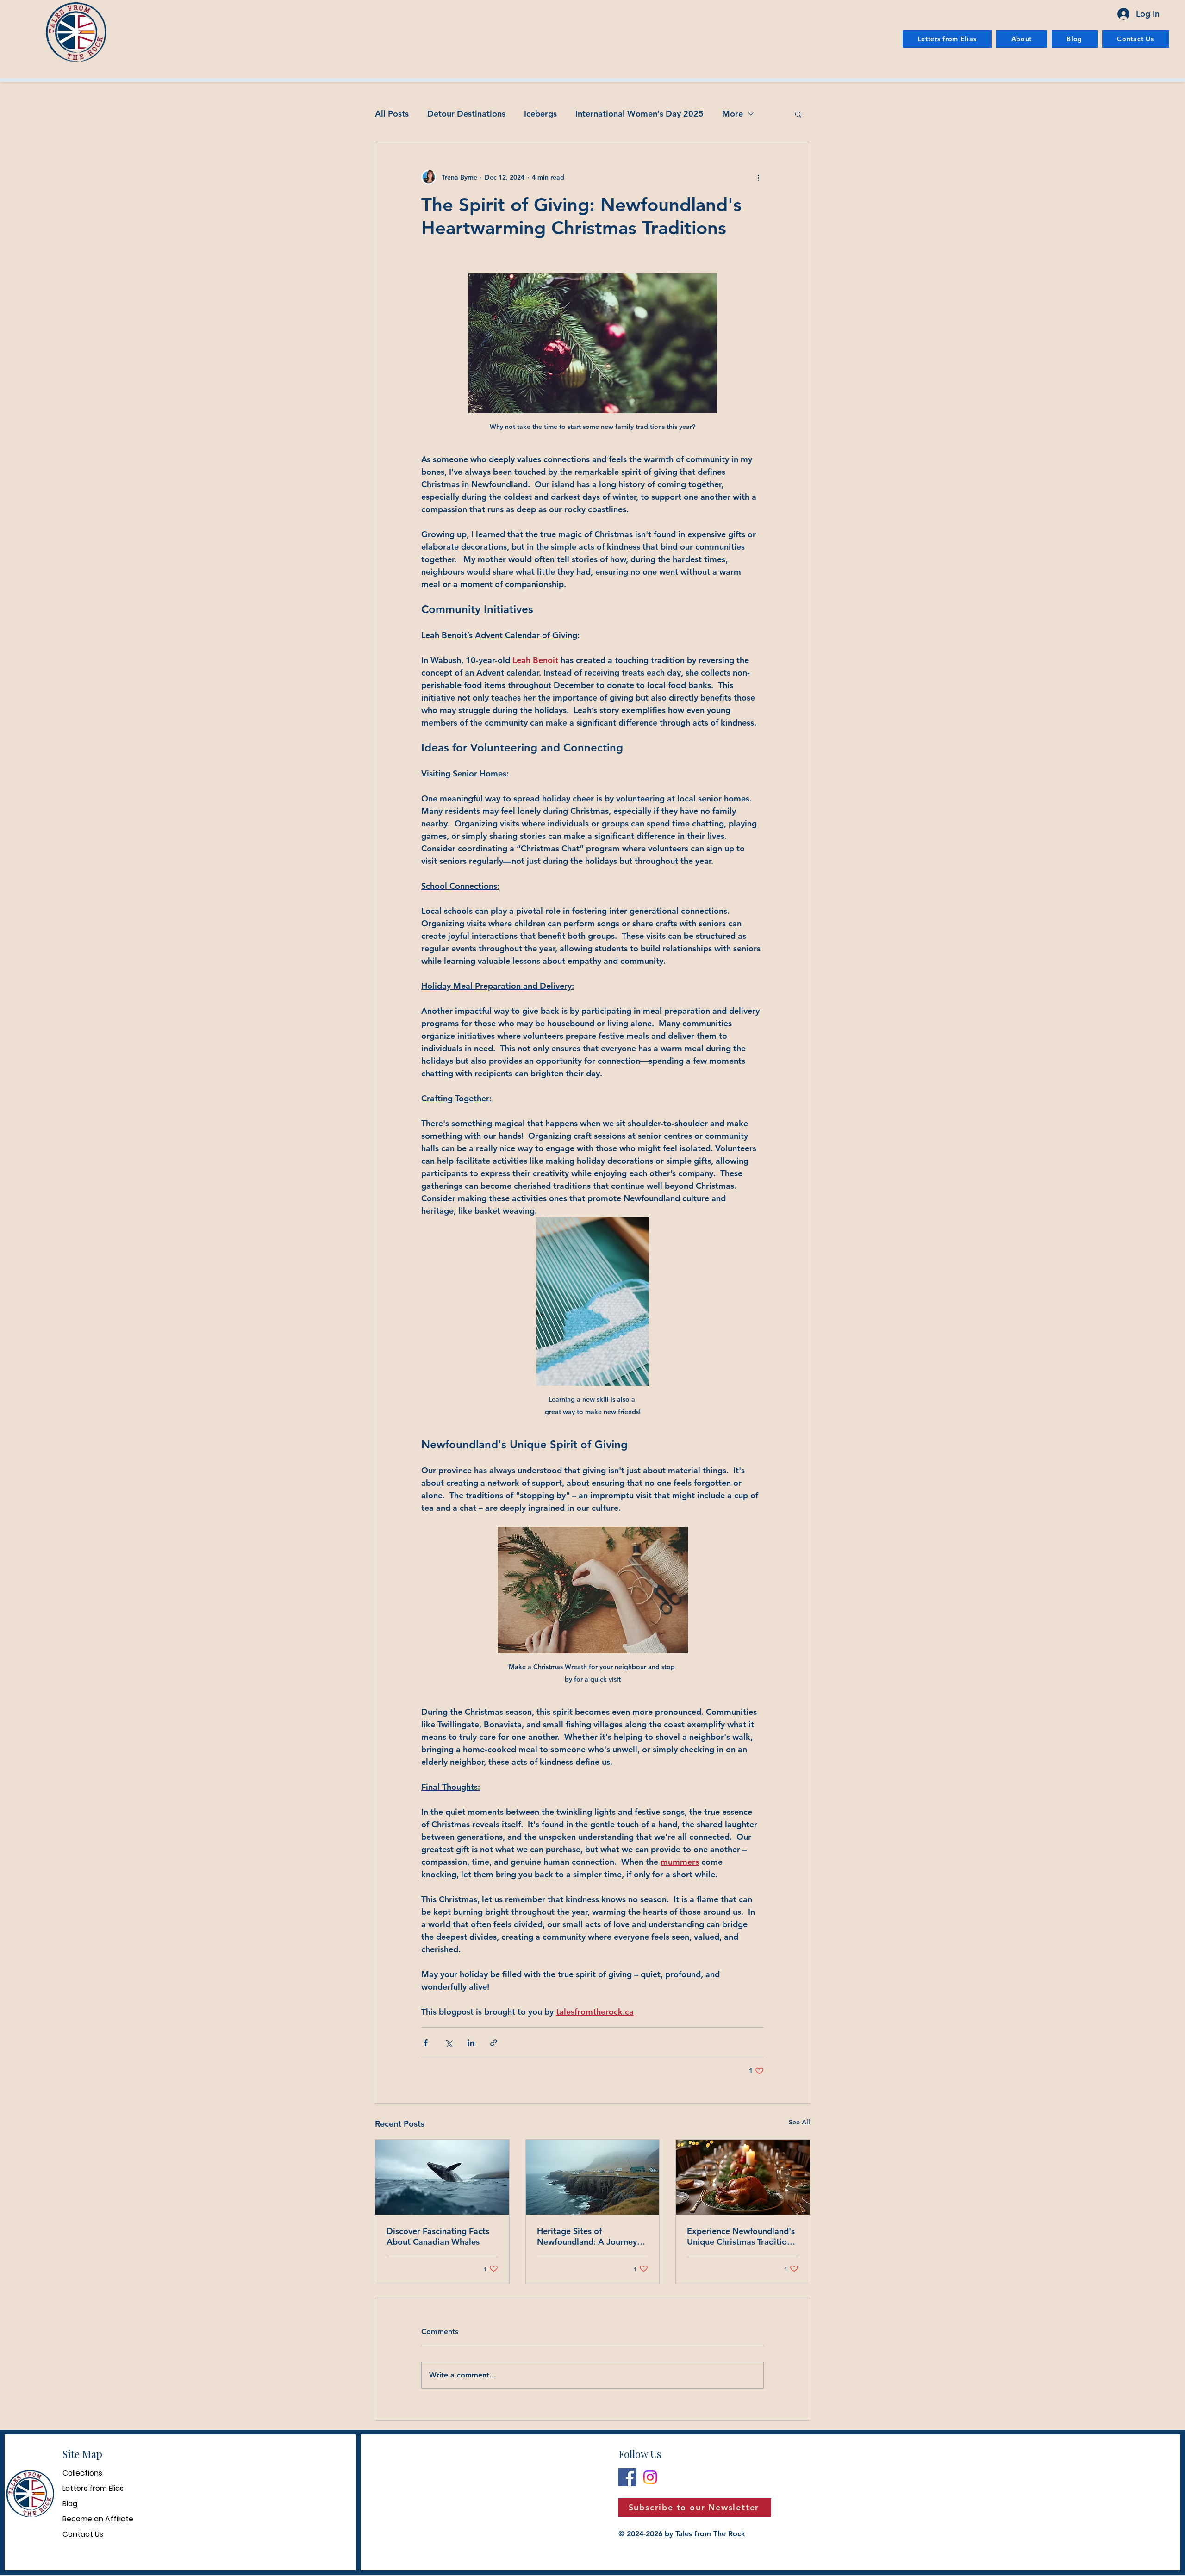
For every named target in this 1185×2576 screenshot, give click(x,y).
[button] (798, 114)
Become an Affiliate (98, 2519)
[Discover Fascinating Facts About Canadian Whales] (442, 2177)
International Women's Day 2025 (639, 114)
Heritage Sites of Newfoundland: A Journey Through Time (587, 2236)
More (733, 114)
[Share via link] (494, 2043)
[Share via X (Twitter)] (448, 2043)
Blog (70, 2504)
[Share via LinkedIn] (471, 2043)
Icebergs (540, 114)
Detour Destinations (466, 114)
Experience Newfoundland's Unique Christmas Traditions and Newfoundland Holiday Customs (741, 2236)
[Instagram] (650, 2477)
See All (799, 2122)
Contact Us (83, 2534)
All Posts (392, 114)
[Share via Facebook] (426, 2043)
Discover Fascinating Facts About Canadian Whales (438, 2236)
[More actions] (758, 177)
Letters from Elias (93, 2488)
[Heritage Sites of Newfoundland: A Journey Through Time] (593, 2177)
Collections (82, 2473)
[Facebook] (627, 2477)
